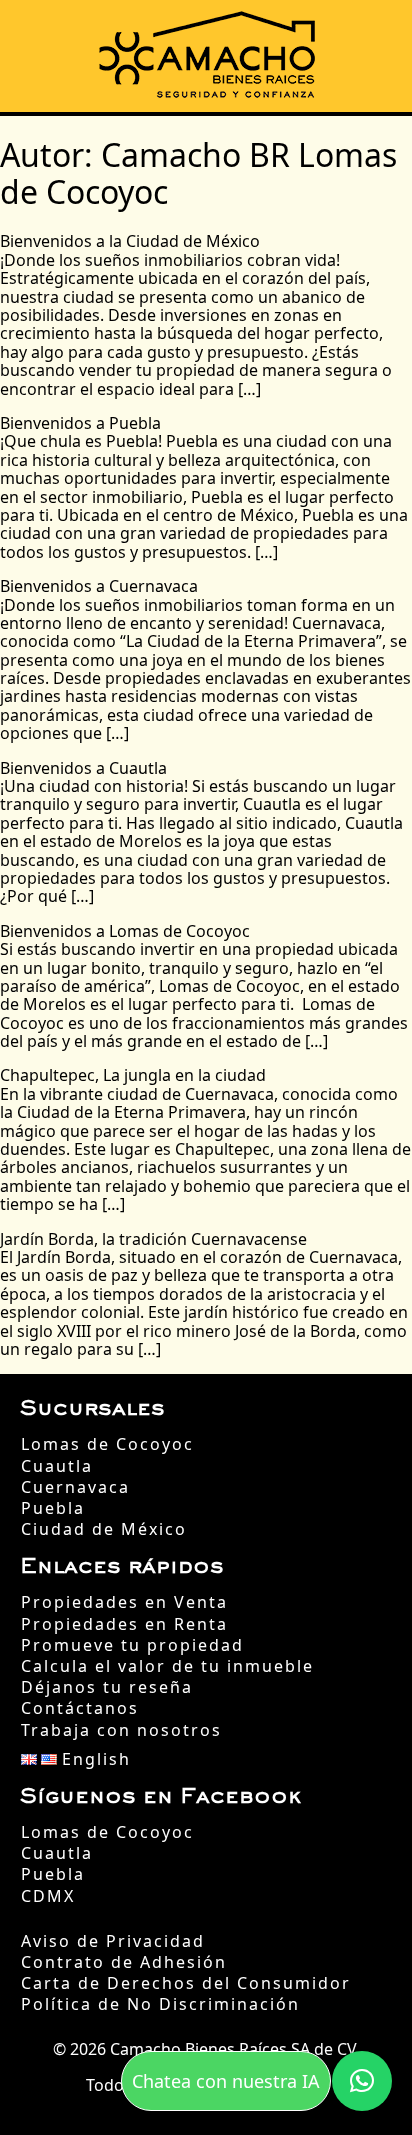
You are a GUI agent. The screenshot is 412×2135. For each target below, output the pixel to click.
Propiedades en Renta (124, 1624)
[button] (362, 2081)
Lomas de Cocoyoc (107, 1444)
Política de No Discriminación (160, 2004)
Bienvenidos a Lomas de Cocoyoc (125, 931)
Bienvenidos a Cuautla (83, 768)
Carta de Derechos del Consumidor (186, 1983)
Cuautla (57, 1466)
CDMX (48, 1896)
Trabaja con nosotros (121, 1730)
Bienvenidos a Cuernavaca (99, 586)
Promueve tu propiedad (132, 1645)
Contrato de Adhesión (124, 1962)
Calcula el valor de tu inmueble (167, 1666)
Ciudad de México (104, 1529)
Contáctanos (80, 1708)
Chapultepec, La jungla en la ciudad (133, 1075)
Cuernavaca (75, 1487)
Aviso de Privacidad (113, 1941)
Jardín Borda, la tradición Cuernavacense (153, 1239)
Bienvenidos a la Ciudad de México (130, 241)
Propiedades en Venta (124, 1602)
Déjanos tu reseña (107, 1687)
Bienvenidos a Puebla (80, 423)
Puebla (53, 1508)
